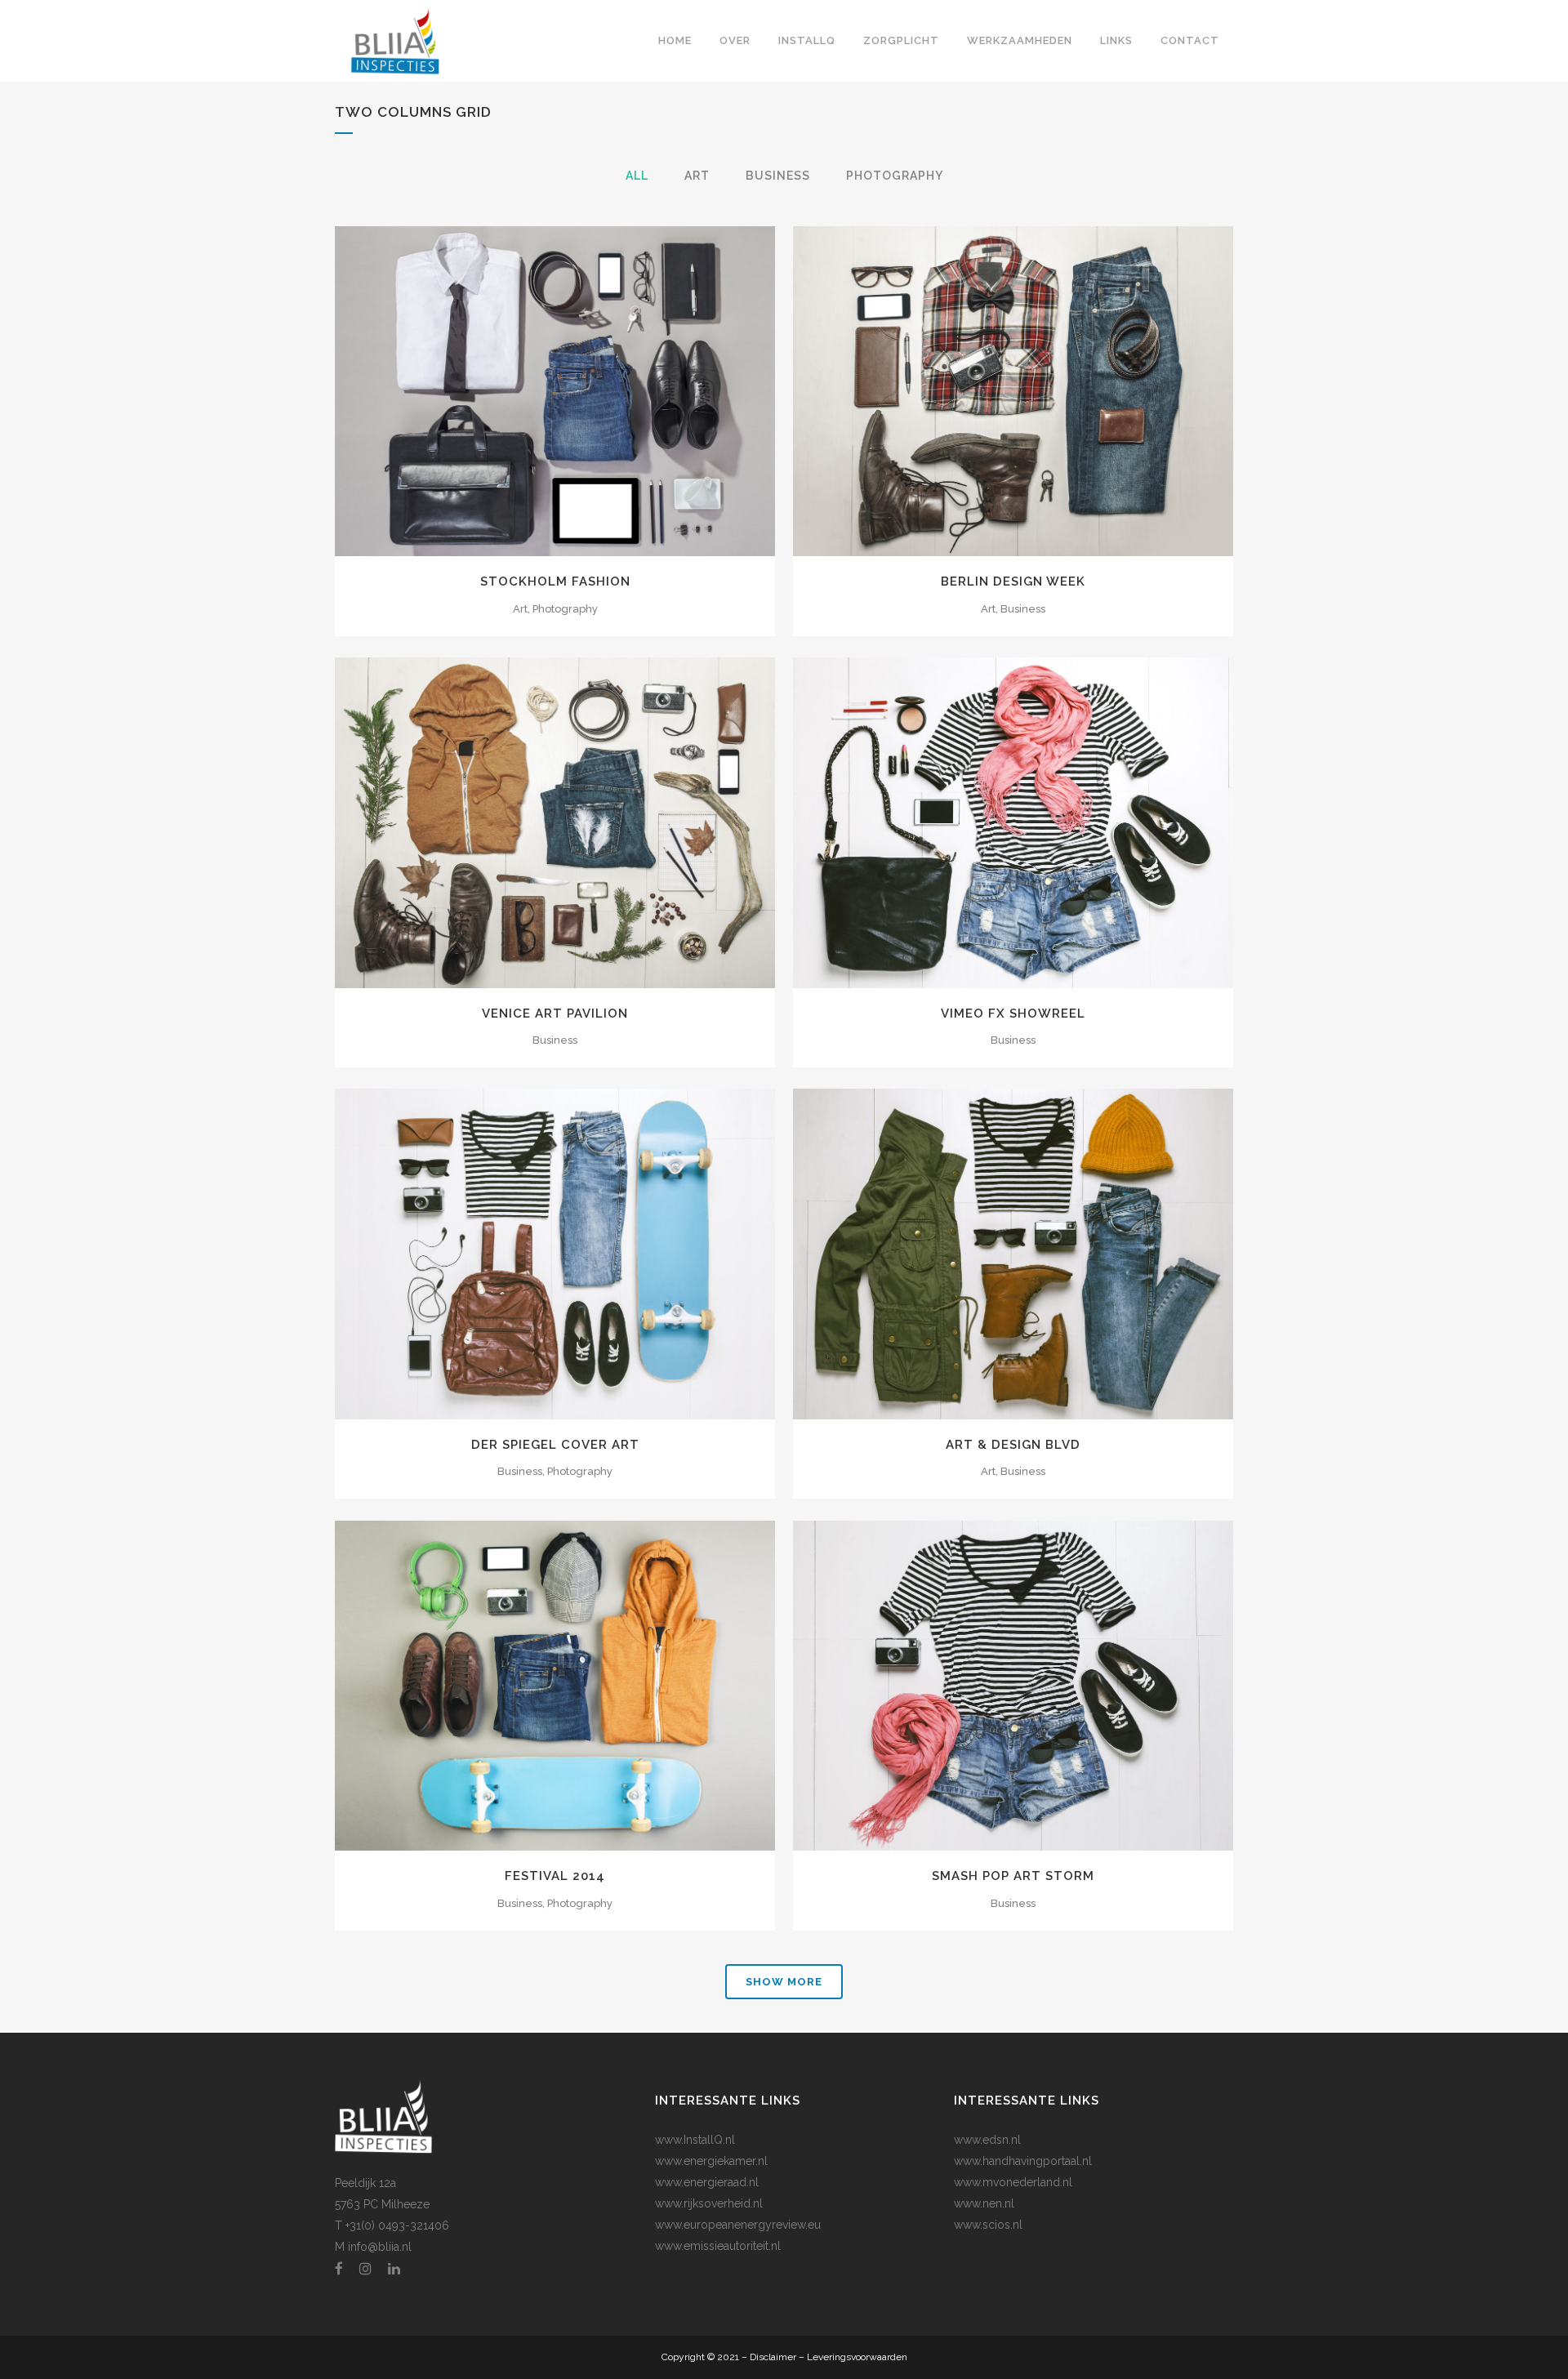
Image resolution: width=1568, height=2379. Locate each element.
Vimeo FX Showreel (1013, 1014)
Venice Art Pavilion (555, 1014)
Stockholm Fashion (555, 581)
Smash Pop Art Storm (1013, 1876)
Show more (784, 1982)
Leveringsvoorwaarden (857, 2357)
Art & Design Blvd (1013, 1445)
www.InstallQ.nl (695, 2140)
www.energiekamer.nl (711, 2161)
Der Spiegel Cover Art (555, 1445)
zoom (520, 390)
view (592, 390)
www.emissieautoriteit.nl (718, 2246)
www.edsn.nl (987, 2140)
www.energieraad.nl (707, 2182)
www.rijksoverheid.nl (709, 2203)
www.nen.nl (984, 2203)
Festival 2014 (555, 1876)
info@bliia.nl (380, 2247)
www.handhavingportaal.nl (1023, 2161)
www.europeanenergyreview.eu (738, 2225)
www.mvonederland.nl (1013, 2182)
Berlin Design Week (1013, 581)
